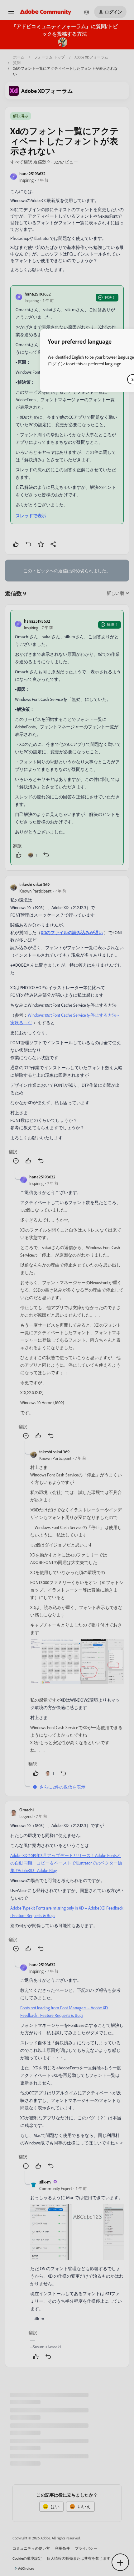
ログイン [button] (56, 364)
